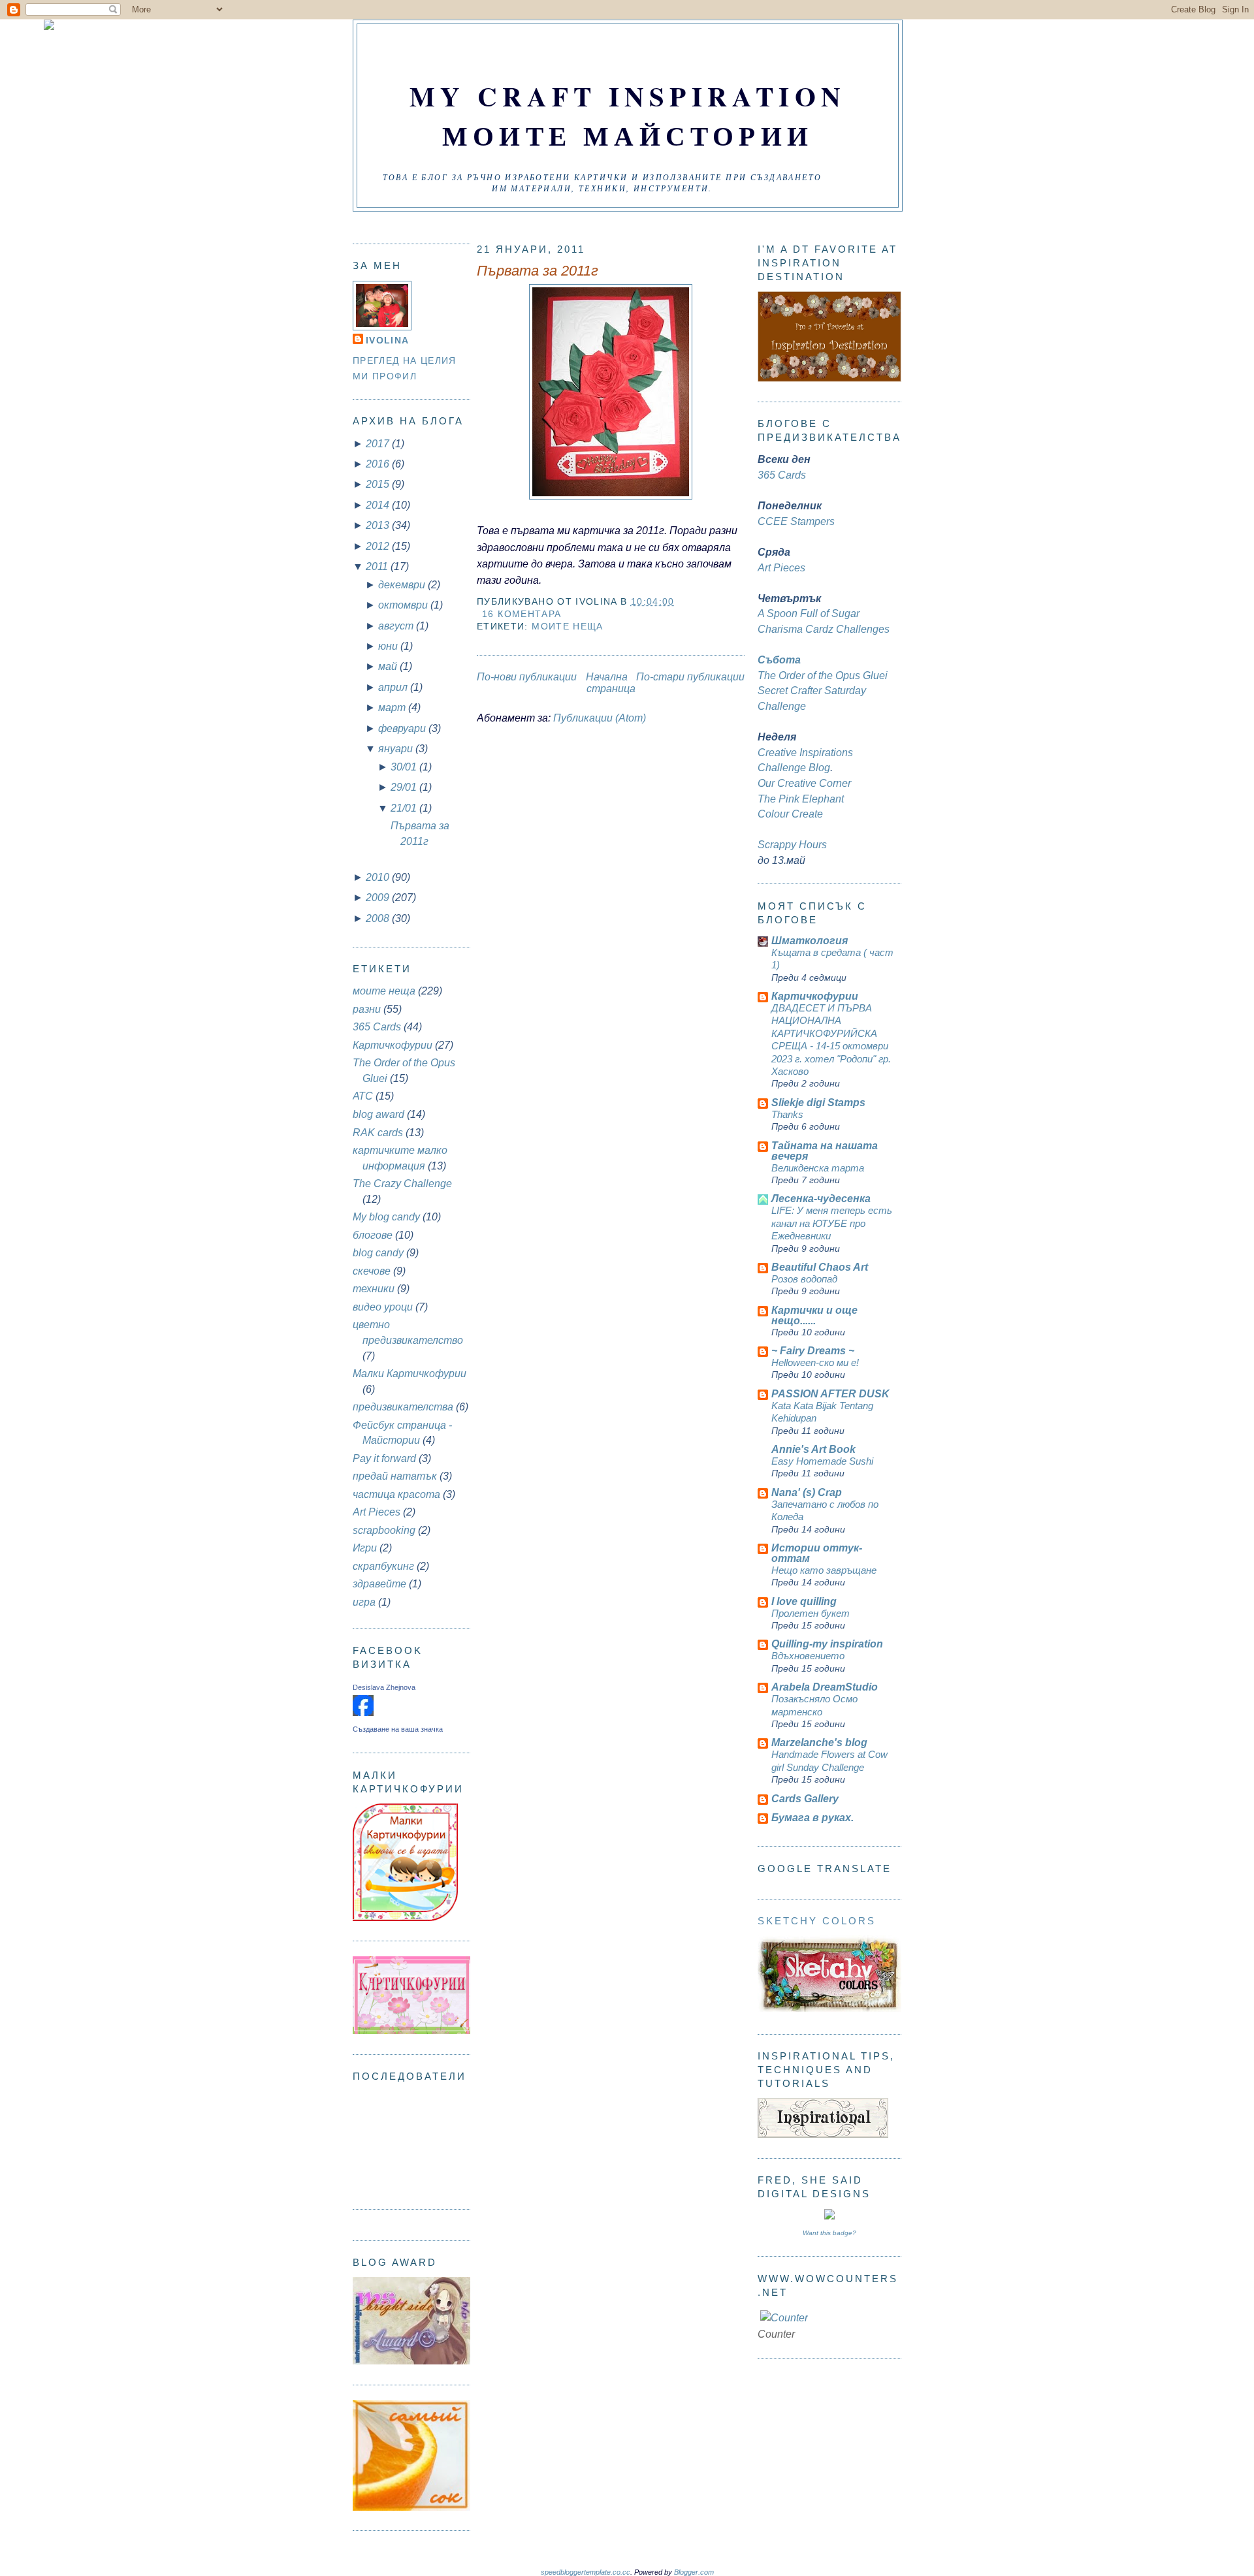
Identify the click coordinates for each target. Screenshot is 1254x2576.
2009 (379, 898)
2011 (378, 566)
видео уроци (383, 1307)
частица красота (396, 1494)
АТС (363, 1096)
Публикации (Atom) (600, 718)
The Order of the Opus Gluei (823, 676)
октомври (404, 605)
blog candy (378, 1253)
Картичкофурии (393, 1045)
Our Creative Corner (804, 783)
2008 (379, 918)
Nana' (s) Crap (807, 1492)
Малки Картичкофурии (410, 1374)
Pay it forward (384, 1458)
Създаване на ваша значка (398, 1729)
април (394, 687)
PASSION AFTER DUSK (830, 1394)
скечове (372, 1271)
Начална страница (611, 683)
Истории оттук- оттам (817, 1553)
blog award (378, 1114)
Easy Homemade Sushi (822, 1461)
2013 (379, 525)
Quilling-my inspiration (827, 1644)
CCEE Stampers (796, 521)
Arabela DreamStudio (825, 1687)
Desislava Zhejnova (384, 1687)
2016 (379, 464)
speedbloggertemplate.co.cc (586, 2572)
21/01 (405, 808)
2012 (379, 546)
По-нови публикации (527, 677)
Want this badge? (829, 2233)
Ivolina (387, 341)
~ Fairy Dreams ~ (813, 1351)
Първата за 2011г (538, 271)
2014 (379, 505)
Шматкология (810, 941)
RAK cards (378, 1133)
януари (397, 749)
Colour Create (790, 814)
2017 (379, 444)
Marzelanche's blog (819, 1742)
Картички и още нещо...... (814, 1315)
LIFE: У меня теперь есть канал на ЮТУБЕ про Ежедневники (832, 1223)
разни (367, 1009)
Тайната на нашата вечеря (825, 1151)
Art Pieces (377, 1512)
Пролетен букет (811, 1613)
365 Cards (377, 1027)
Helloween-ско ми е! (815, 1362)
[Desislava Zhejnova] (363, 1712)
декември (403, 585)
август (397, 626)
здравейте (379, 1584)
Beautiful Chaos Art (820, 1267)
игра (364, 1602)
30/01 (405, 767)
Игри (365, 1548)
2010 (379, 877)
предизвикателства (403, 1407)
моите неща (384, 991)
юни (389, 646)
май (389, 666)
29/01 (405, 787)
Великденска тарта (818, 1168)
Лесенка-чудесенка (821, 1199)
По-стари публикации (690, 677)
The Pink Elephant (801, 799)
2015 (379, 484)
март (393, 708)
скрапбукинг (383, 1566)
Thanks (787, 1114)
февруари (403, 728)
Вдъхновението (808, 1656)
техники (374, 1289)
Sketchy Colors (817, 1921)
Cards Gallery (805, 1799)
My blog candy (386, 1217)
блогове (373, 1235)
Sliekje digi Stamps (818, 1103)
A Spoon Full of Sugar (809, 613)
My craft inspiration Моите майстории (628, 116)
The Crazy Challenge (402, 1184)
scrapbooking (384, 1530)
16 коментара (522, 614)
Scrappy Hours (792, 845)
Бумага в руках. (812, 1818)
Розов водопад (804, 1279)
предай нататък (395, 1476)
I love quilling (804, 1601)
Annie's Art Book (813, 1449)
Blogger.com (694, 2572)
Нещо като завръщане (824, 1570)
